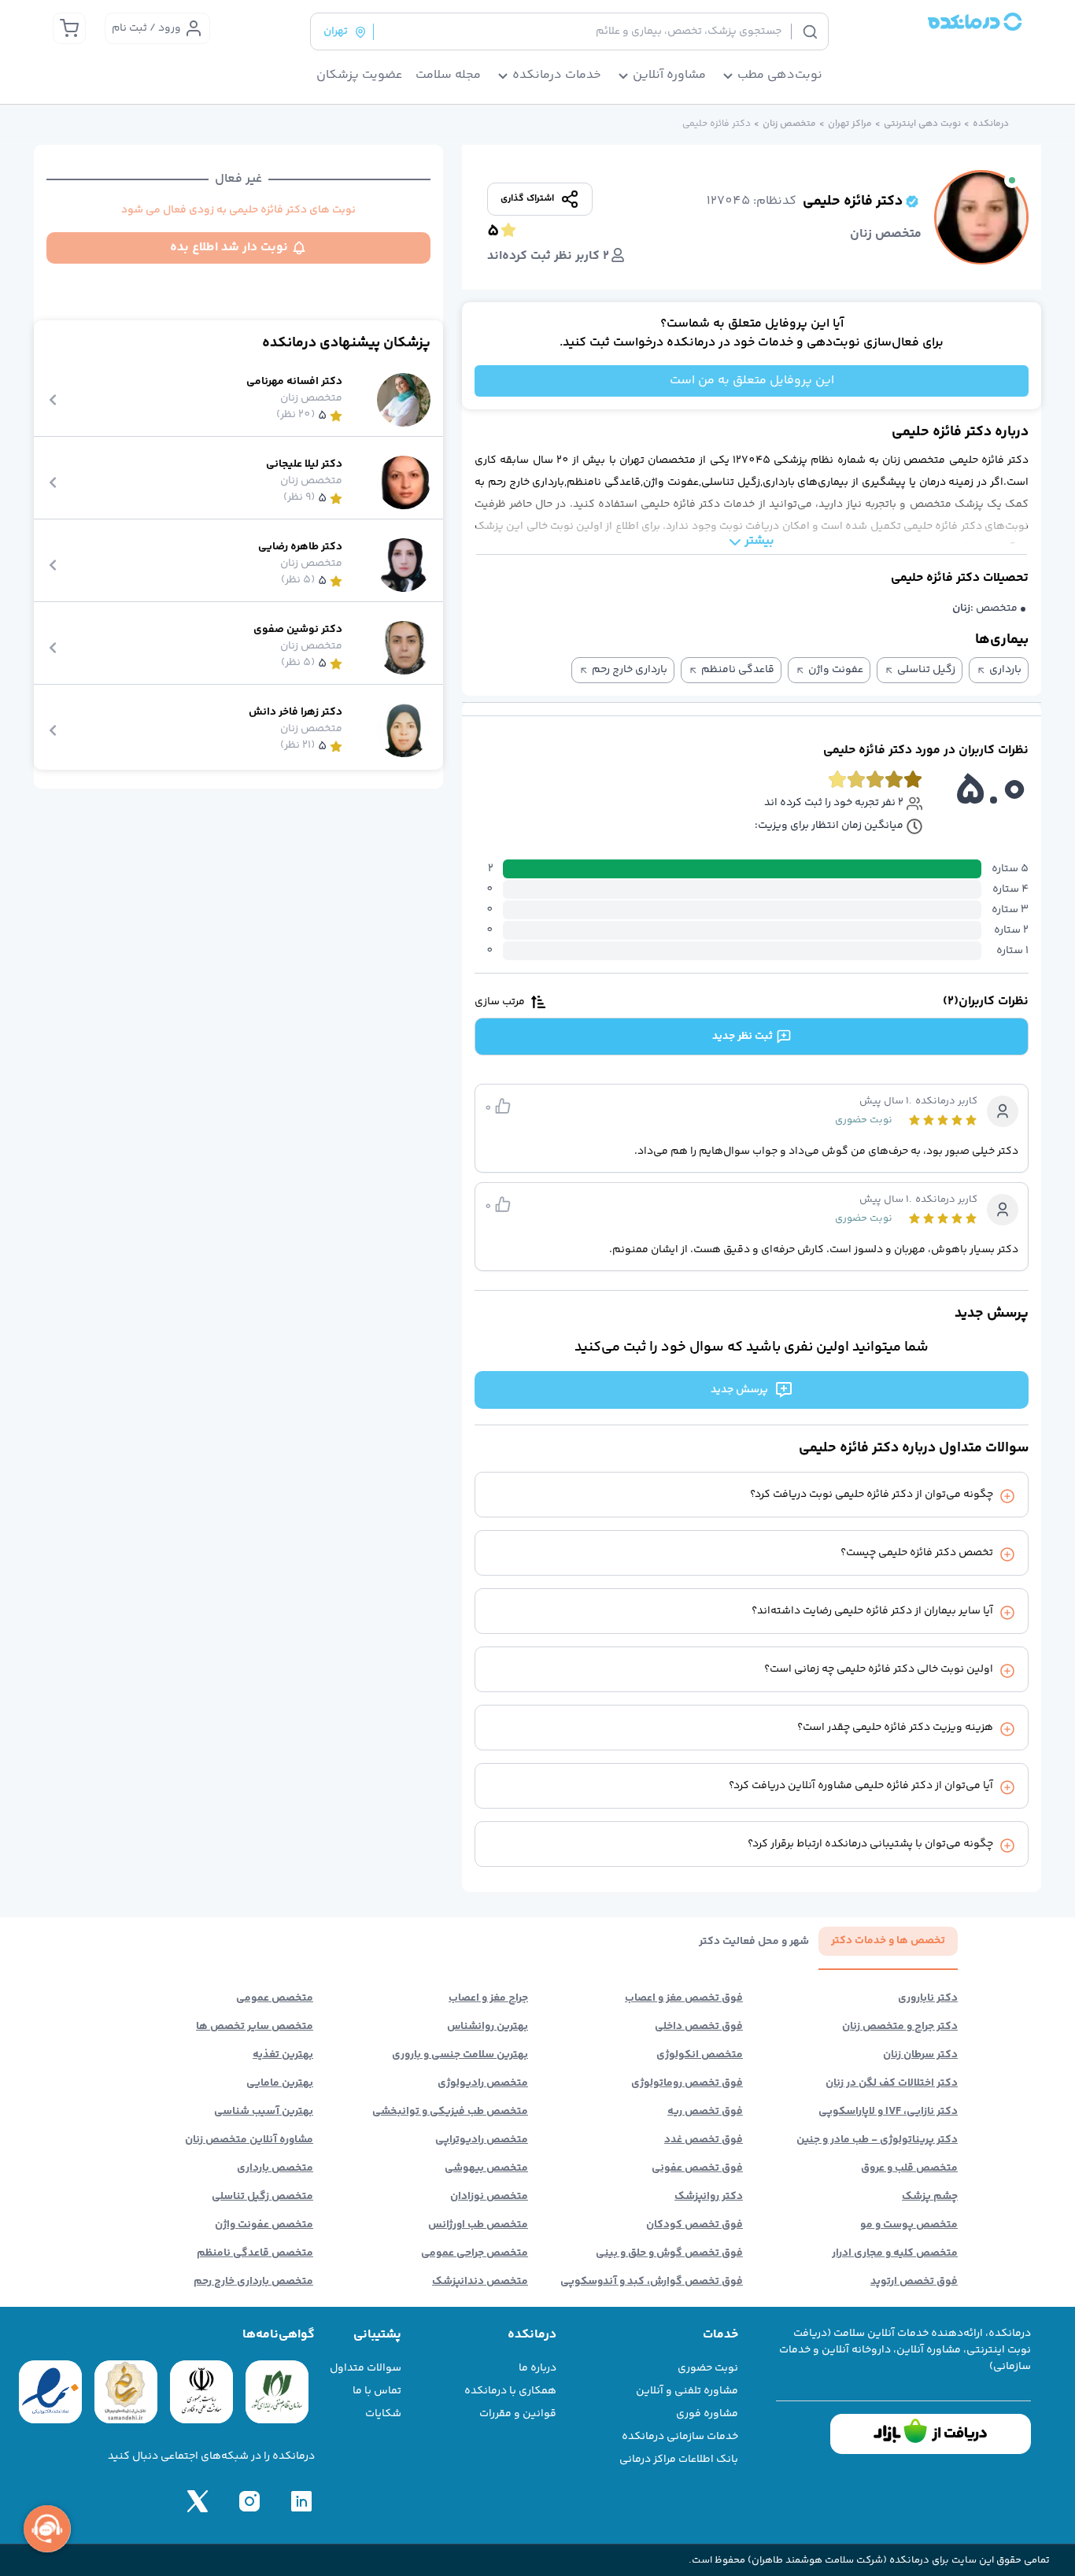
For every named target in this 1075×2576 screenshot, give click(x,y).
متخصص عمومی (275, 1998)
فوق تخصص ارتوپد (914, 2282)
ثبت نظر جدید (743, 1037)
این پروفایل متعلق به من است (752, 381)
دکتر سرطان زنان (920, 2055)
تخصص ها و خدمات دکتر (888, 1941)
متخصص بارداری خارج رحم (253, 2282)
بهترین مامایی (280, 2083)
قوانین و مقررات (518, 2414)
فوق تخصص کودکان (695, 2225)
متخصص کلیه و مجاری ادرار (895, 2253)
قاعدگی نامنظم (738, 670)
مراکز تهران (850, 124)
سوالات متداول (366, 2368)
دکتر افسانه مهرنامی (294, 382)
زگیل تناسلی (926, 670)
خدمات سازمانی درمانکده (680, 2437)
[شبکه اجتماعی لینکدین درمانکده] (301, 2501)
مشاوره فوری (707, 2414)
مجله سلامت (448, 76)
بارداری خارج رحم (630, 670)
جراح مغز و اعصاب (488, 1998)
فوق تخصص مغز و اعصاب (684, 1998)
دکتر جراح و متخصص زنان (900, 2027)
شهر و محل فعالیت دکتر (754, 1942)
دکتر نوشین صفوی (298, 630)
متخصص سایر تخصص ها (255, 2027)
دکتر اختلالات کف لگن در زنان (892, 2083)
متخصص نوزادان (489, 2197)
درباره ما (537, 2368)
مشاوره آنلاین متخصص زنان (249, 2140)
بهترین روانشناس (488, 2027)
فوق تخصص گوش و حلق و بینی (669, 2253)
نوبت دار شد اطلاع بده (229, 248)
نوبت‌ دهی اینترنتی (922, 124)
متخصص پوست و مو (909, 2225)
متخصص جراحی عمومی (475, 2253)
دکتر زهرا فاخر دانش (296, 713)
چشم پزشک (930, 2197)
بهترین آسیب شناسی (264, 2112)
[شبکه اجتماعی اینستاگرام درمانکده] (249, 2501)
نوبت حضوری (708, 2368)
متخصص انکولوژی (700, 2055)
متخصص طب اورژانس (478, 2225)
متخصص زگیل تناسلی (262, 2197)
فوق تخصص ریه (705, 2112)
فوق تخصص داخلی (699, 2027)
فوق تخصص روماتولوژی (687, 2083)
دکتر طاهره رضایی (300, 547)
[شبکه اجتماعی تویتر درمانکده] (198, 2501)
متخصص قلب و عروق (909, 2168)
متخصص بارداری (275, 2168)
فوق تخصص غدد (704, 2140)
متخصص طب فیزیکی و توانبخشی (450, 2112)
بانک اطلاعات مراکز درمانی (679, 2460)
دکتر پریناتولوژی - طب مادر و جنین (877, 2140)
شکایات (383, 2414)
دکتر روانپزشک (709, 2197)
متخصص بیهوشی (486, 2168)
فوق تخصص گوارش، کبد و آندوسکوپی (652, 2282)
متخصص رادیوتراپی (482, 2140)
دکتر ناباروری (928, 1998)
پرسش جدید (739, 1390)
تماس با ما (377, 2391)
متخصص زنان (789, 124)
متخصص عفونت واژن (264, 2225)
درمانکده (991, 124)
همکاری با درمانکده (510, 2391)
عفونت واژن (836, 670)
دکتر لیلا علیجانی (304, 465)
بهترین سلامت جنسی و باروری (460, 2055)
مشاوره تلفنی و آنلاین (687, 2391)
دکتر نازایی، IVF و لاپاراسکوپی (888, 2112)
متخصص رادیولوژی (483, 2083)
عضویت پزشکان (360, 76)
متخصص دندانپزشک (480, 2282)
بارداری (1005, 670)
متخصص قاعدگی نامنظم (255, 2253)
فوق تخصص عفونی (697, 2168)
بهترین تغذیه (283, 2055)
